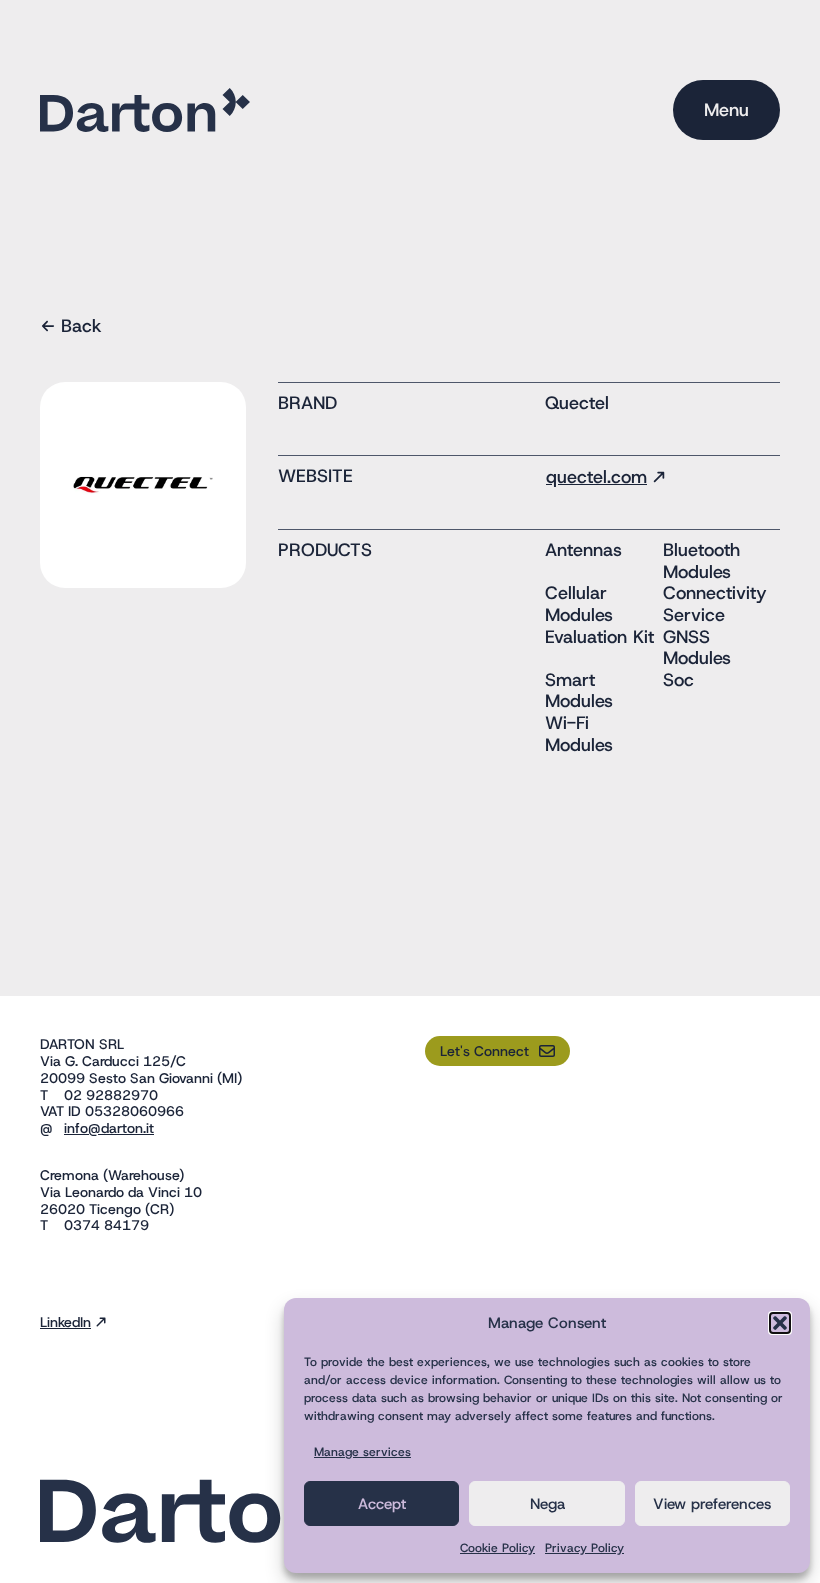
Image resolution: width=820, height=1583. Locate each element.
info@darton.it (109, 1128)
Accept (382, 1504)
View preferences (712, 1504)
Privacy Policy (584, 1548)
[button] (780, 1323)
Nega (547, 1504)
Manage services (362, 1452)
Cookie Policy (497, 1548)
